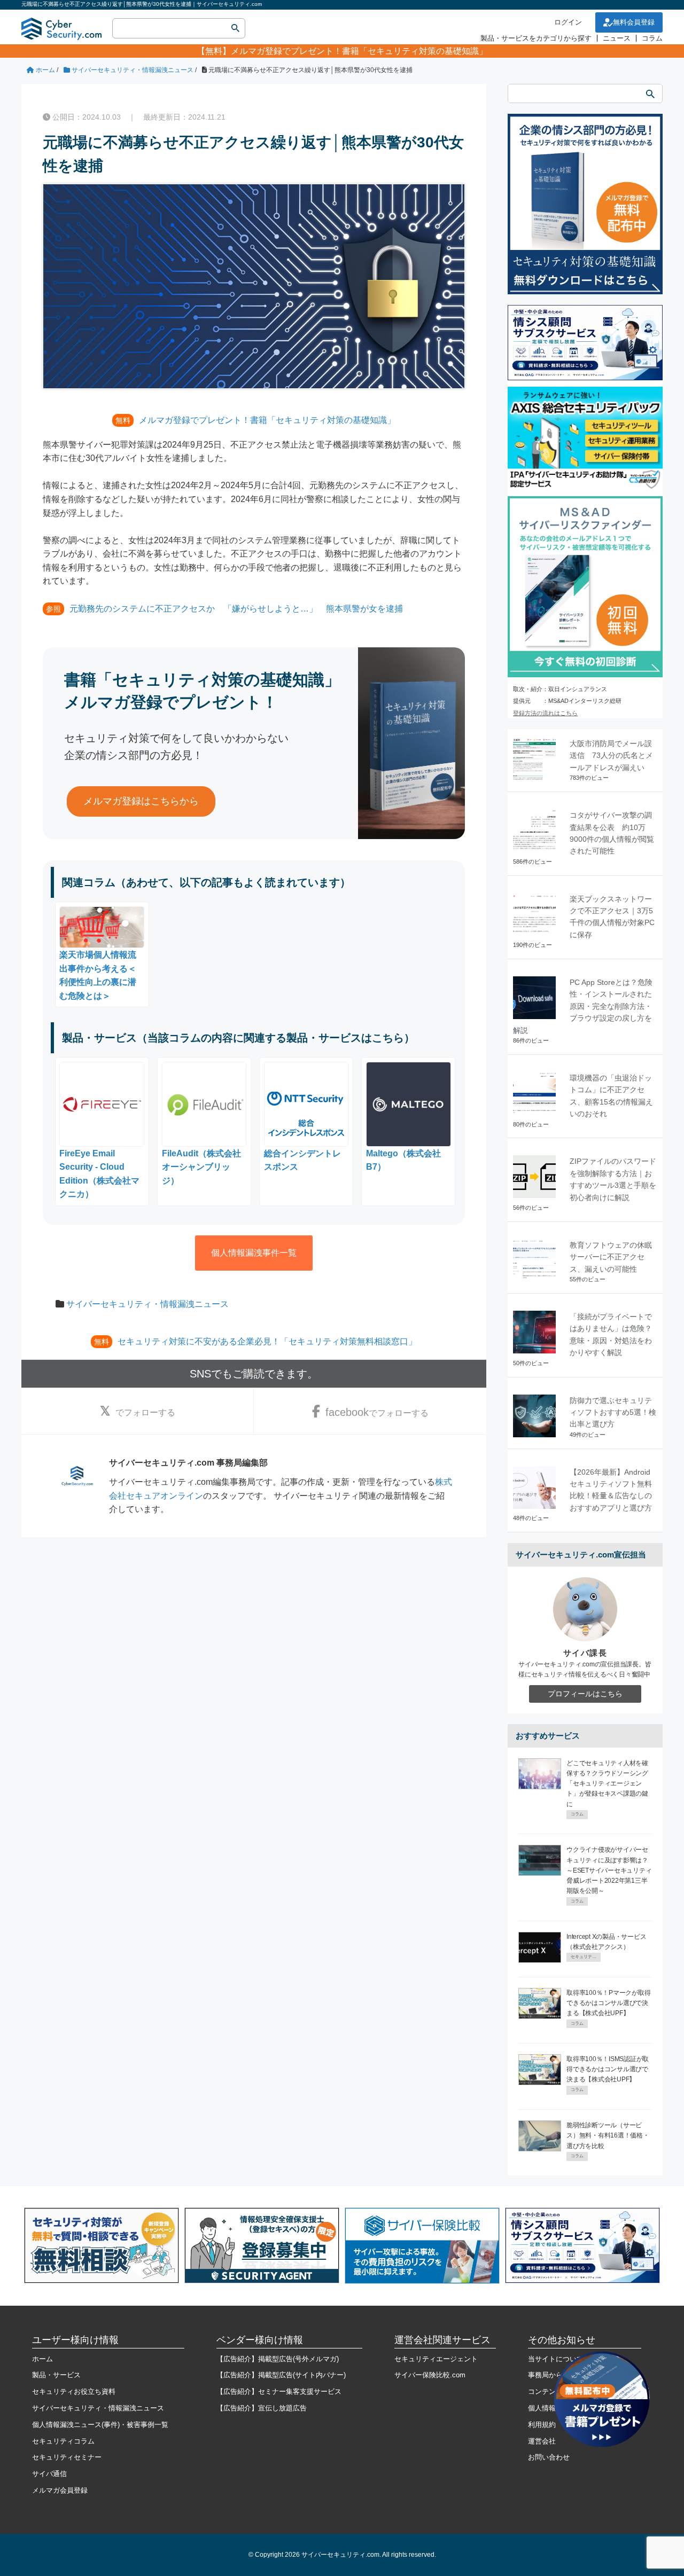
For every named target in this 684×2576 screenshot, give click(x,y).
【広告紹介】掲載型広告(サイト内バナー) (281, 2375)
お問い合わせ (549, 2457)
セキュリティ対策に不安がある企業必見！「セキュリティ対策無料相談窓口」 (267, 1341)
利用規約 (542, 2425)
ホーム (42, 2359)
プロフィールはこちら (585, 1694)
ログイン (568, 22)
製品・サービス (56, 2375)
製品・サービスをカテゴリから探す (536, 38)
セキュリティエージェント (436, 2359)
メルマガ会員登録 (60, 2490)
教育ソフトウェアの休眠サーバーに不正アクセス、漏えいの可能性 (611, 1257)
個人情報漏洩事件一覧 (254, 1253)
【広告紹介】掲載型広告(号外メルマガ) (278, 2359)
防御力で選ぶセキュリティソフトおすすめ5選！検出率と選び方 (613, 1412)
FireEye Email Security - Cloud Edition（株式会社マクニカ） (99, 1174)
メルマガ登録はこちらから (141, 801)
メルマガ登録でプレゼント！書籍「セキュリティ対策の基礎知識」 (359, 51)
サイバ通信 (49, 2474)
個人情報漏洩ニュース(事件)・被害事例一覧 (100, 2425)
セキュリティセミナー (67, 2457)
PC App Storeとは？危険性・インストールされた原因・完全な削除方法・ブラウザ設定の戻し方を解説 (583, 1006)
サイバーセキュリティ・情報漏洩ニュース (147, 1304)
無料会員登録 (634, 22)
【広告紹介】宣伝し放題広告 (262, 2408)
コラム (652, 38)
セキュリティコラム (63, 2441)
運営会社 (542, 2441)
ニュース (617, 38)
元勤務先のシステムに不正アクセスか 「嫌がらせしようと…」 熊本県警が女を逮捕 (236, 609)
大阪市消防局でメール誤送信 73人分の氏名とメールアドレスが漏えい (611, 755)
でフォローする (145, 1412)
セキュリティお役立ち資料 (74, 2391)
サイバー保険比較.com (430, 2375)
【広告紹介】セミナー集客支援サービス (279, 2391)
